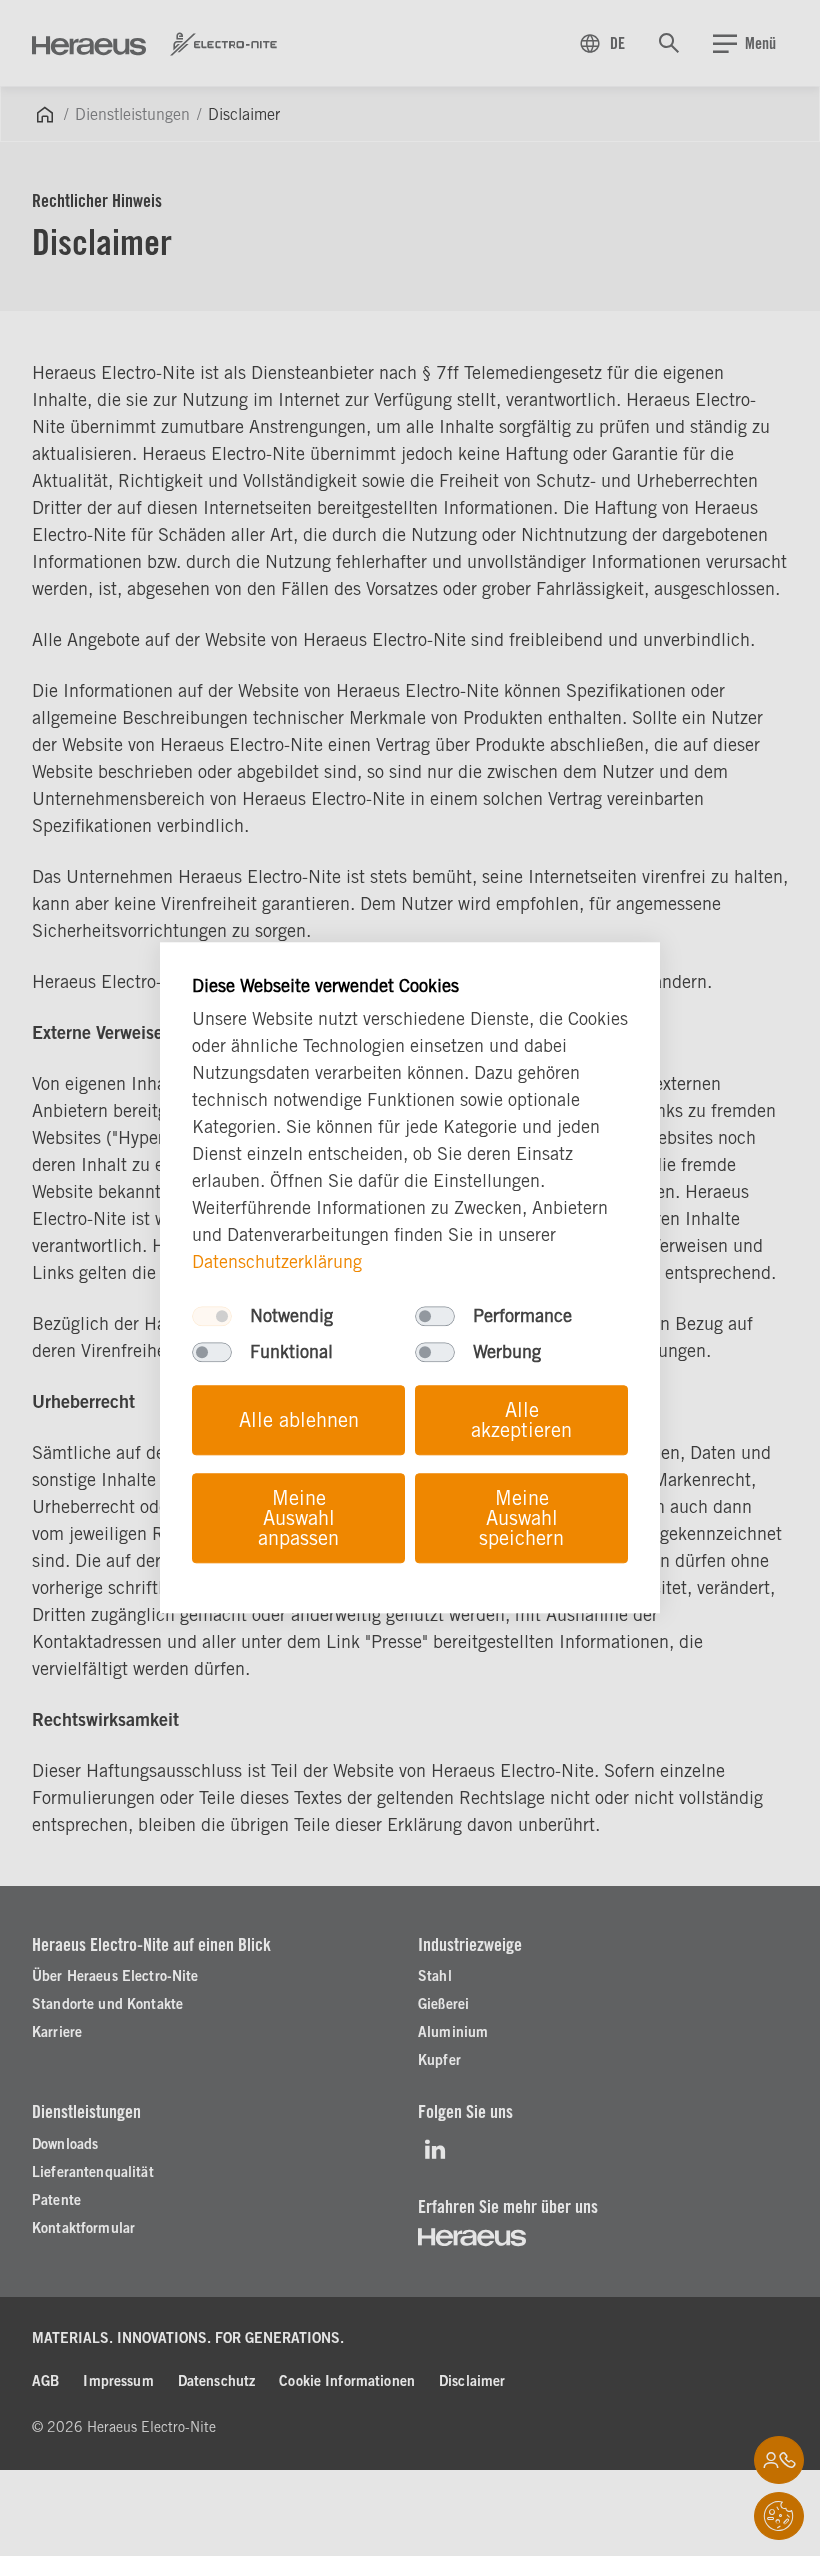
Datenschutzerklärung (277, 1262)
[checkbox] (212, 1317)
